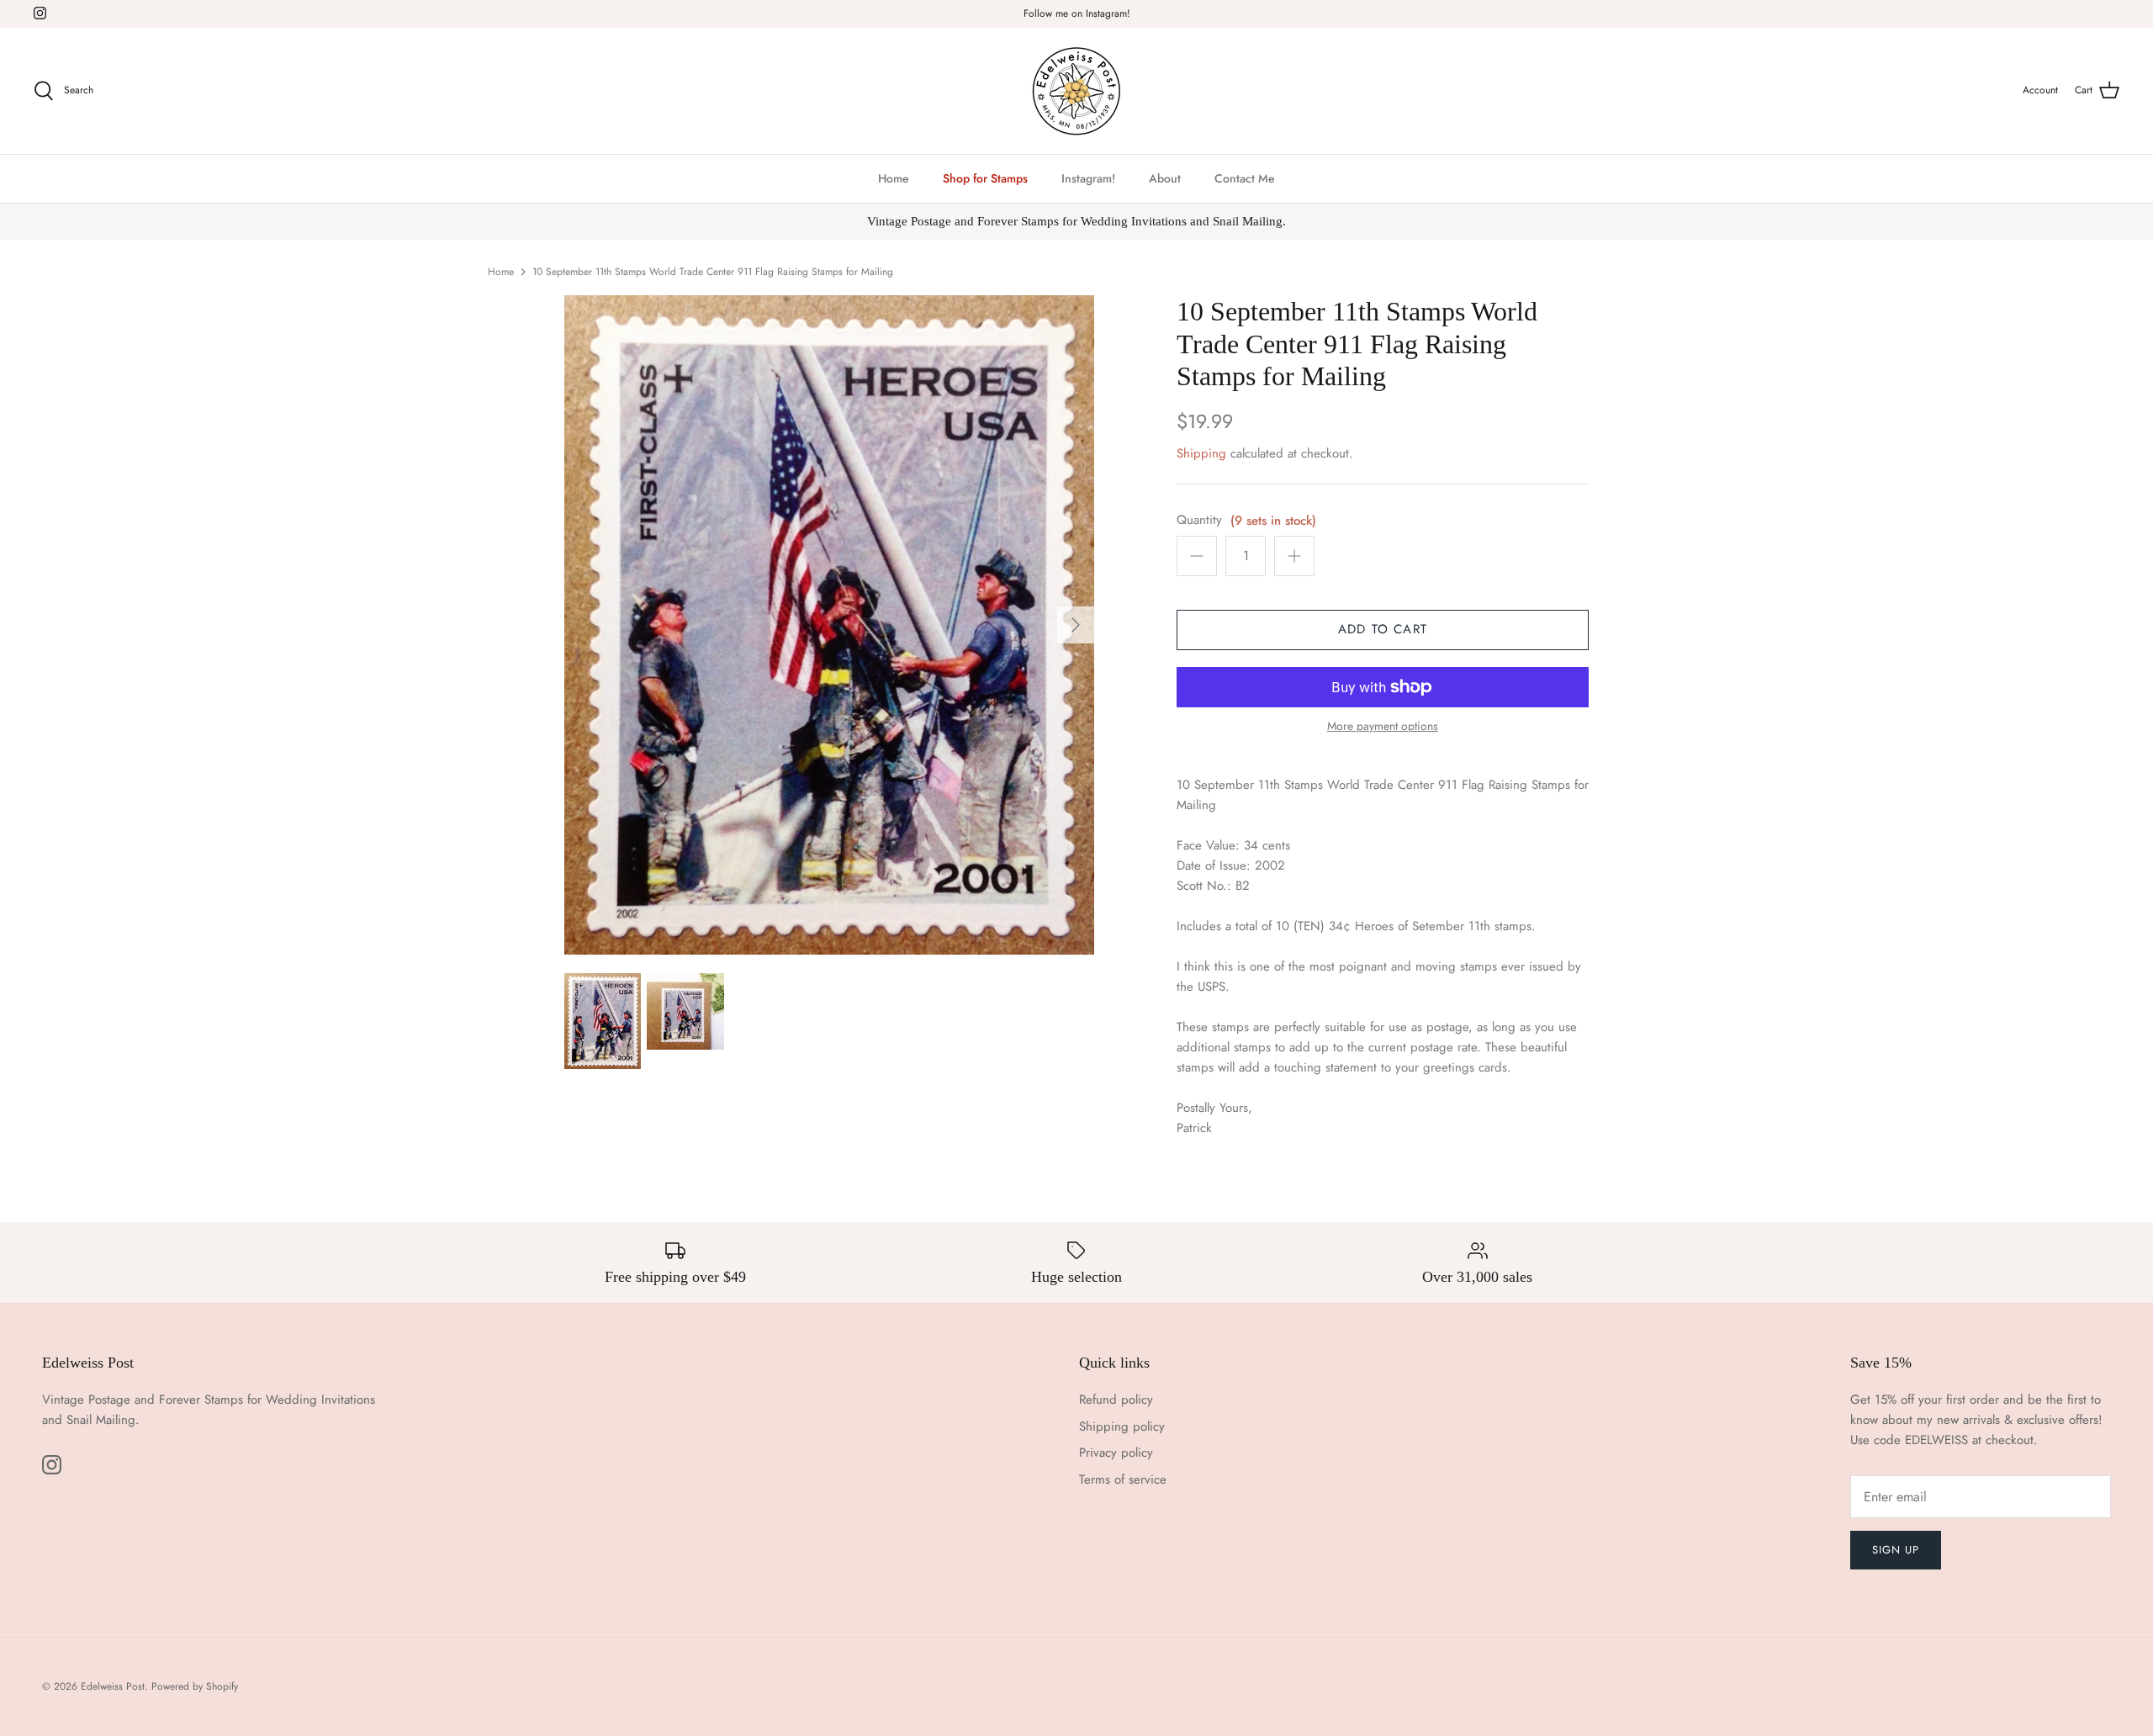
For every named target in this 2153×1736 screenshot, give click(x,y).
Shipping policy (1122, 1426)
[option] (829, 625)
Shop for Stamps (985, 178)
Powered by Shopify (195, 1686)
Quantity (1199, 520)
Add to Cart (1383, 629)
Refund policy (1116, 1400)
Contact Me (1245, 178)
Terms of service (1123, 1479)
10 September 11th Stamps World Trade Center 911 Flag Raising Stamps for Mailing (713, 272)
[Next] (1076, 625)
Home (894, 178)
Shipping (1201, 453)
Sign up (1896, 1550)
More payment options (1383, 726)
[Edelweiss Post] (1076, 91)
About (1165, 178)
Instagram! (1088, 178)
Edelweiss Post (113, 1686)
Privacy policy (1116, 1453)
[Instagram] (40, 13)
